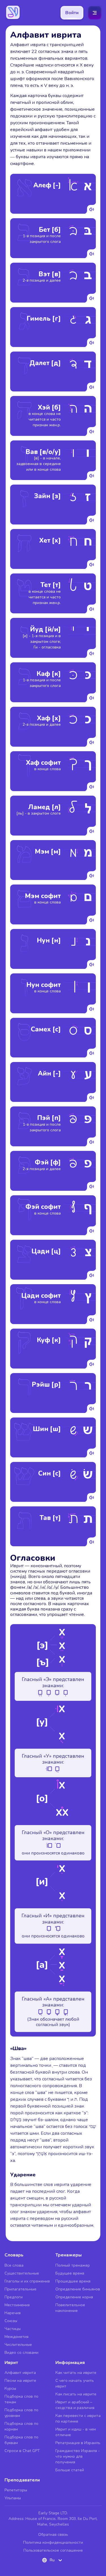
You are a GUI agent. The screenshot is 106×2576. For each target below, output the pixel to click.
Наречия (13, 2313)
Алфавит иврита (20, 2373)
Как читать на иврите (76, 2373)
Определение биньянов (78, 2289)
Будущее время (70, 2273)
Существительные (22, 2273)
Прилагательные (20, 2289)
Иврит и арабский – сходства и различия (75, 2405)
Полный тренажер (73, 2265)
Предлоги (14, 2297)
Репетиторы (16, 2490)
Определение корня (74, 2297)
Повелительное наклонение (70, 2308)
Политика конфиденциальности (53, 2542)
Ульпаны (13, 2498)
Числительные (18, 2345)
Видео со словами (21, 2353)
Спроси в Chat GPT (22, 2451)
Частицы (13, 2329)
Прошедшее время (73, 2281)
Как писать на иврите (76, 2394)
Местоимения (17, 2305)
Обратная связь (53, 2535)
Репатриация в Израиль (78, 2443)
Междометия (17, 2337)
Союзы (11, 2321)
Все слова (14, 2265)
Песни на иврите (20, 2381)
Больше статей (70, 2470)
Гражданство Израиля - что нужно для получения (78, 2456)
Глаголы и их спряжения (27, 2281)
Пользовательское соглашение (53, 2550)
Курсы (10, 2388)
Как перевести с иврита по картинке (78, 2418)
